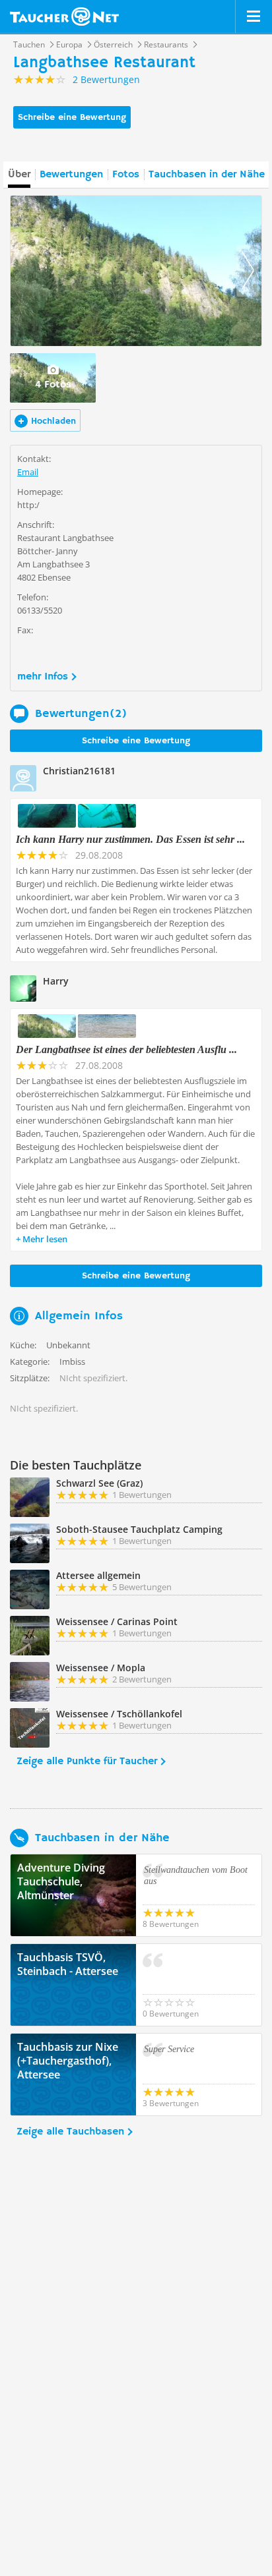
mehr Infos (43, 677)
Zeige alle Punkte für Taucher (87, 1761)
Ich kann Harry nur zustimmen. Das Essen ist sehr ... (130, 839)
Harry (56, 981)
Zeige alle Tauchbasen (70, 2132)
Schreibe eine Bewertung (72, 117)
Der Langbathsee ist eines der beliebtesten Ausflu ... (126, 1049)
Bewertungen (71, 175)
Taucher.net (64, 16)
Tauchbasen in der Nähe (207, 175)
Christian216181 (79, 771)
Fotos (126, 175)
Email (28, 472)
